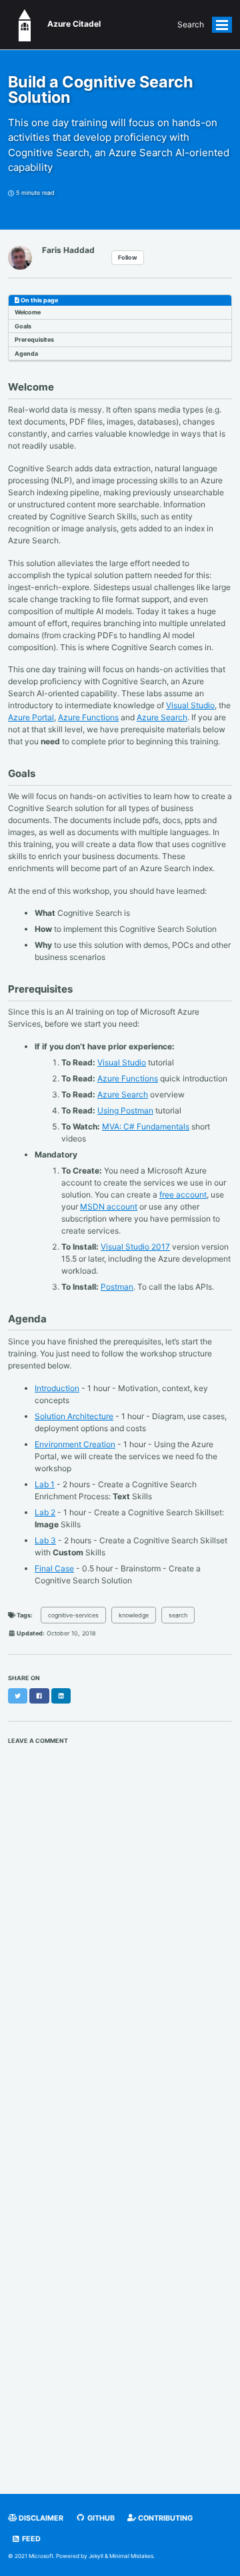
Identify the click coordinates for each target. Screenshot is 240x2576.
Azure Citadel (71, 24)
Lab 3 (45, 1540)
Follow (128, 257)
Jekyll (96, 2556)
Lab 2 (45, 1512)
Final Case (54, 1568)
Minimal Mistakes (131, 2556)
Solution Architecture (74, 1416)
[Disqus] (120, 1930)
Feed (30, 2539)
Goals (23, 326)
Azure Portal (31, 717)
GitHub (100, 2518)
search (178, 1615)
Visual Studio (190, 705)
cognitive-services (73, 1615)
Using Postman (125, 1110)
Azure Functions (88, 717)
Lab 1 (45, 1484)
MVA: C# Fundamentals (146, 1126)
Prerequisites (34, 339)
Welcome (28, 312)
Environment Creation (75, 1444)
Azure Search (162, 717)
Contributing (164, 2518)
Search (191, 24)
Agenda (26, 353)
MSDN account (109, 1207)
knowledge (134, 1615)
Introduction (57, 1388)
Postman (117, 1287)
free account (183, 1195)
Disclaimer (40, 2518)
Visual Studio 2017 (135, 1247)
